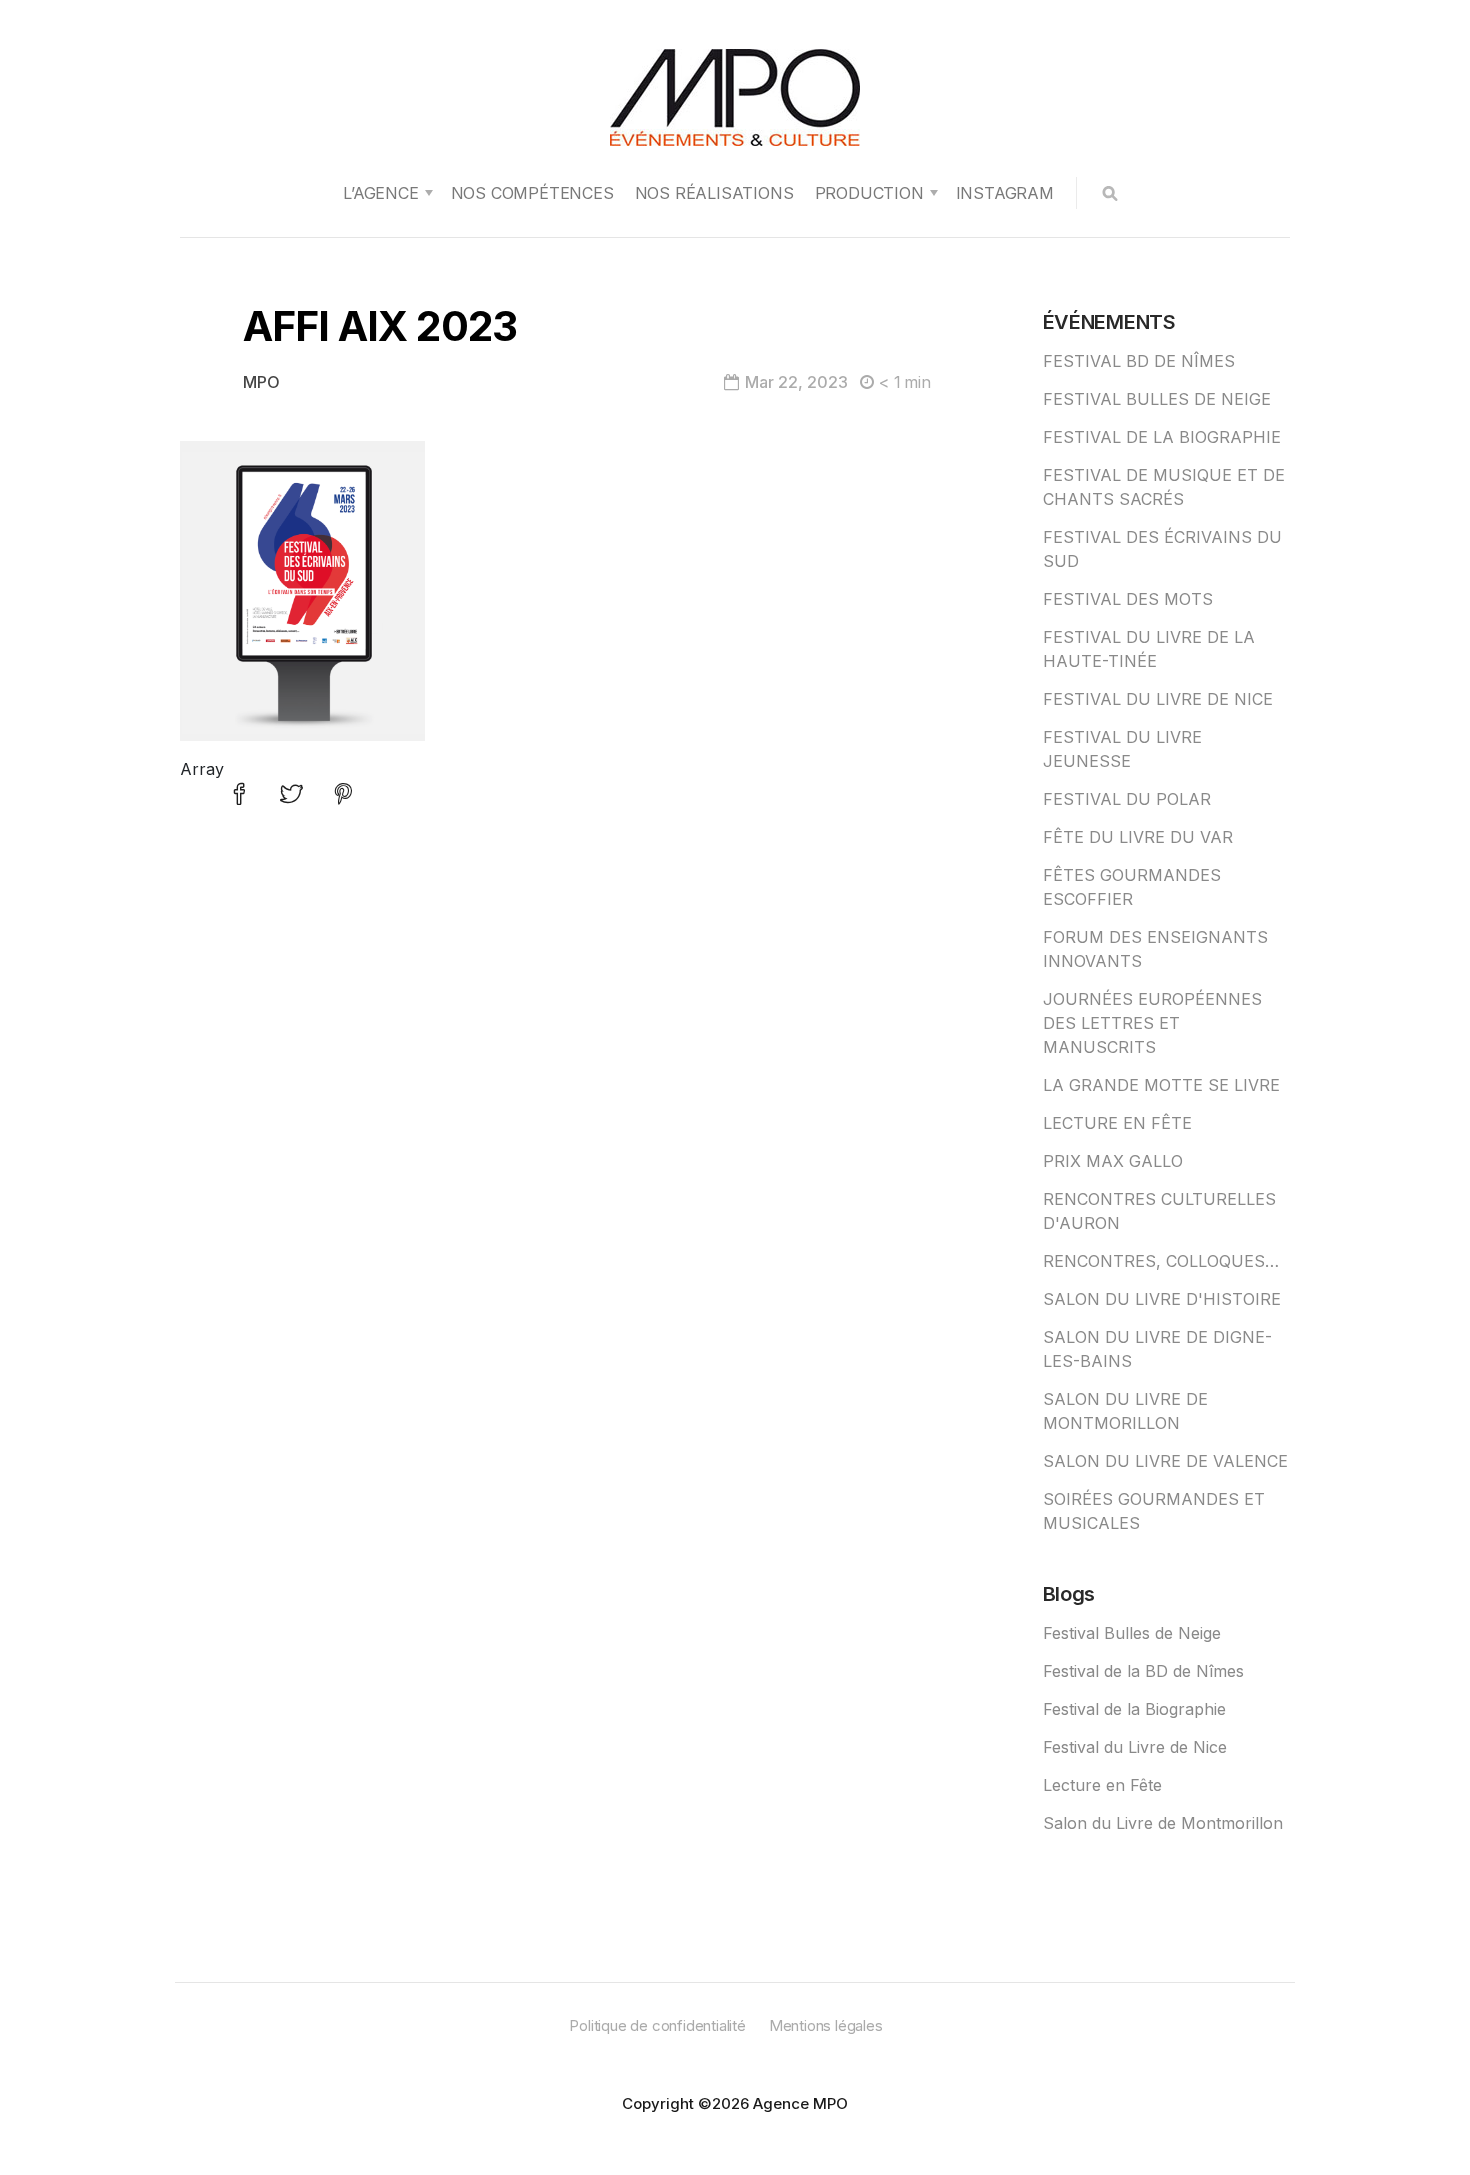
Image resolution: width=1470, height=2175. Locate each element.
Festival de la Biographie (1134, 1709)
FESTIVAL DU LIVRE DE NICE (1158, 699)
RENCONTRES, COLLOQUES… (1161, 1261)
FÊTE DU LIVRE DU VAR (1138, 837)
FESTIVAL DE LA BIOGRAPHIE (1162, 437)
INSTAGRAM (1005, 193)
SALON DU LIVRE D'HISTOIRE (1162, 1299)
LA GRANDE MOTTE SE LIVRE (1161, 1085)
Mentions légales (826, 2025)
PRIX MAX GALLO (1113, 1161)
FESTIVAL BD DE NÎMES (1139, 361)
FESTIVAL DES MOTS (1128, 599)
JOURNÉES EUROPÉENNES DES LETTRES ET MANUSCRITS (1152, 1023)
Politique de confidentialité (657, 2025)
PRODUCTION (869, 193)
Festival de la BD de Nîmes (1143, 1671)
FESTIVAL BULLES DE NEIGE (1157, 399)
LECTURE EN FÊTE (1117, 1123)
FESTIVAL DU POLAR (1127, 799)
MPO (261, 382)
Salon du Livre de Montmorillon (1163, 1823)
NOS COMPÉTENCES (532, 193)
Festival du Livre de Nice (1135, 1747)
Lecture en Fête (1102, 1785)
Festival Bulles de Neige (1132, 1633)
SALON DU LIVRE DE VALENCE (1165, 1461)
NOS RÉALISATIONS (714, 193)
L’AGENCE (380, 193)
